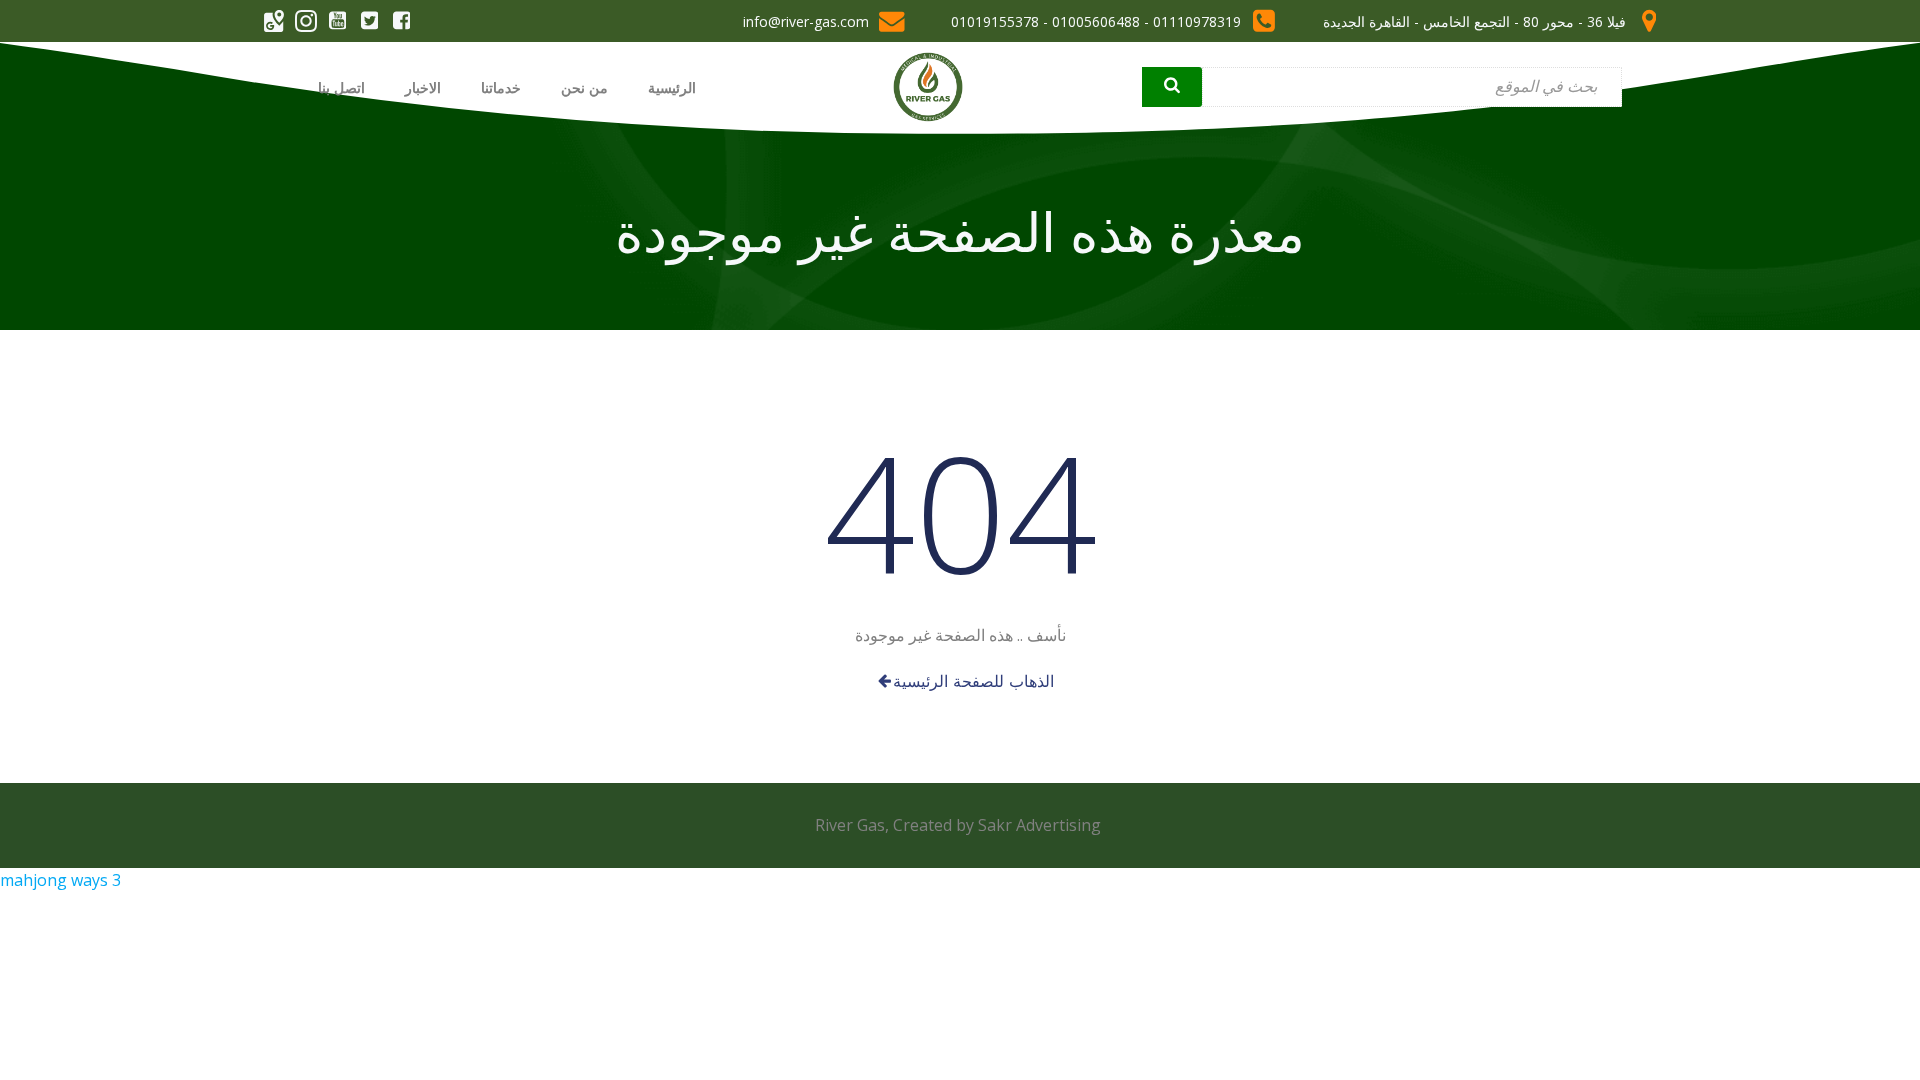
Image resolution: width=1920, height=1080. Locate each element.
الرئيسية (672, 87)
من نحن (584, 87)
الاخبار (423, 87)
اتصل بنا (341, 87)
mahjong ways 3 (60, 880)
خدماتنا (501, 87)
